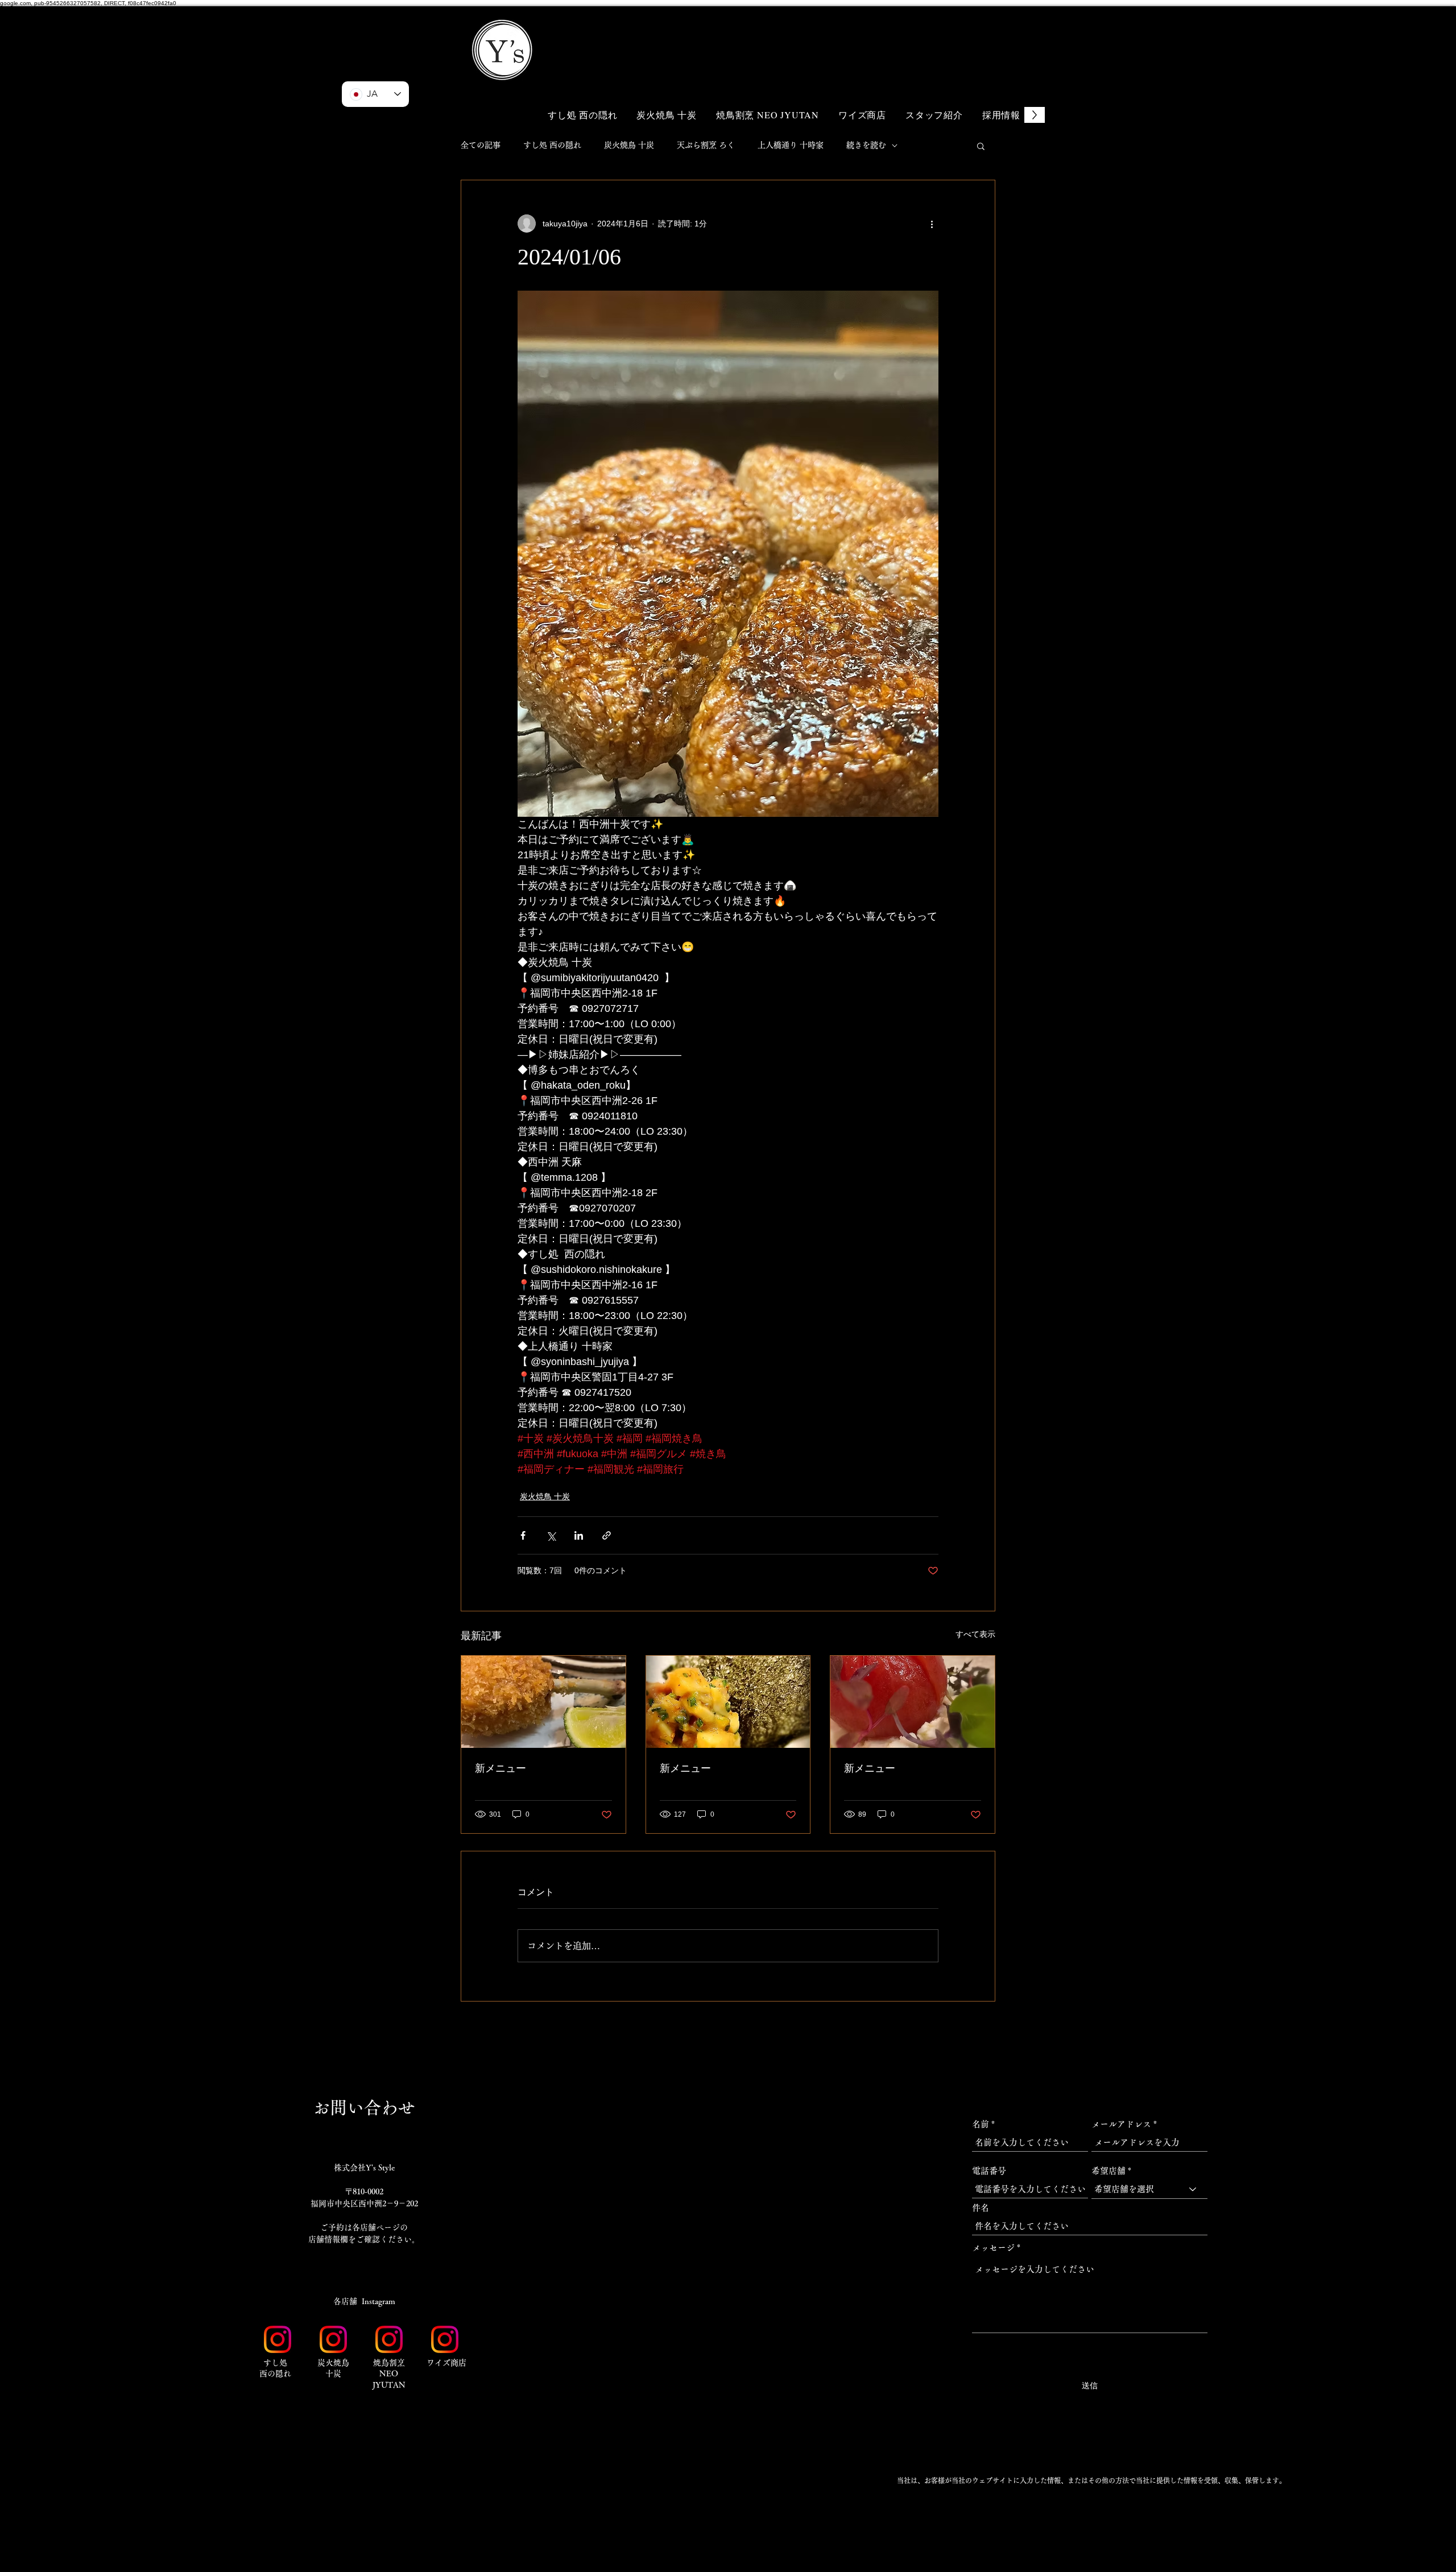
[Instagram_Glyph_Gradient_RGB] (278, 2339)
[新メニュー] (543, 1702)
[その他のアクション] (932, 224)
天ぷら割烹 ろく (706, 145)
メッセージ (993, 2248)
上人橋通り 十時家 (791, 145)
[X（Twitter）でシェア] (551, 1535)
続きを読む (866, 145)
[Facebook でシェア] (523, 1535)
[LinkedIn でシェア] (579, 1535)
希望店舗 (1108, 2171)
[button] (973, 33)
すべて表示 (975, 1634)
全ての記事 (481, 145)
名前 (981, 2124)
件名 (981, 2208)
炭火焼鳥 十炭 (629, 145)
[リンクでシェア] (607, 1535)
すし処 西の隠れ (552, 145)
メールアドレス (1121, 2124)
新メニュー (500, 1768)
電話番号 (989, 2171)
